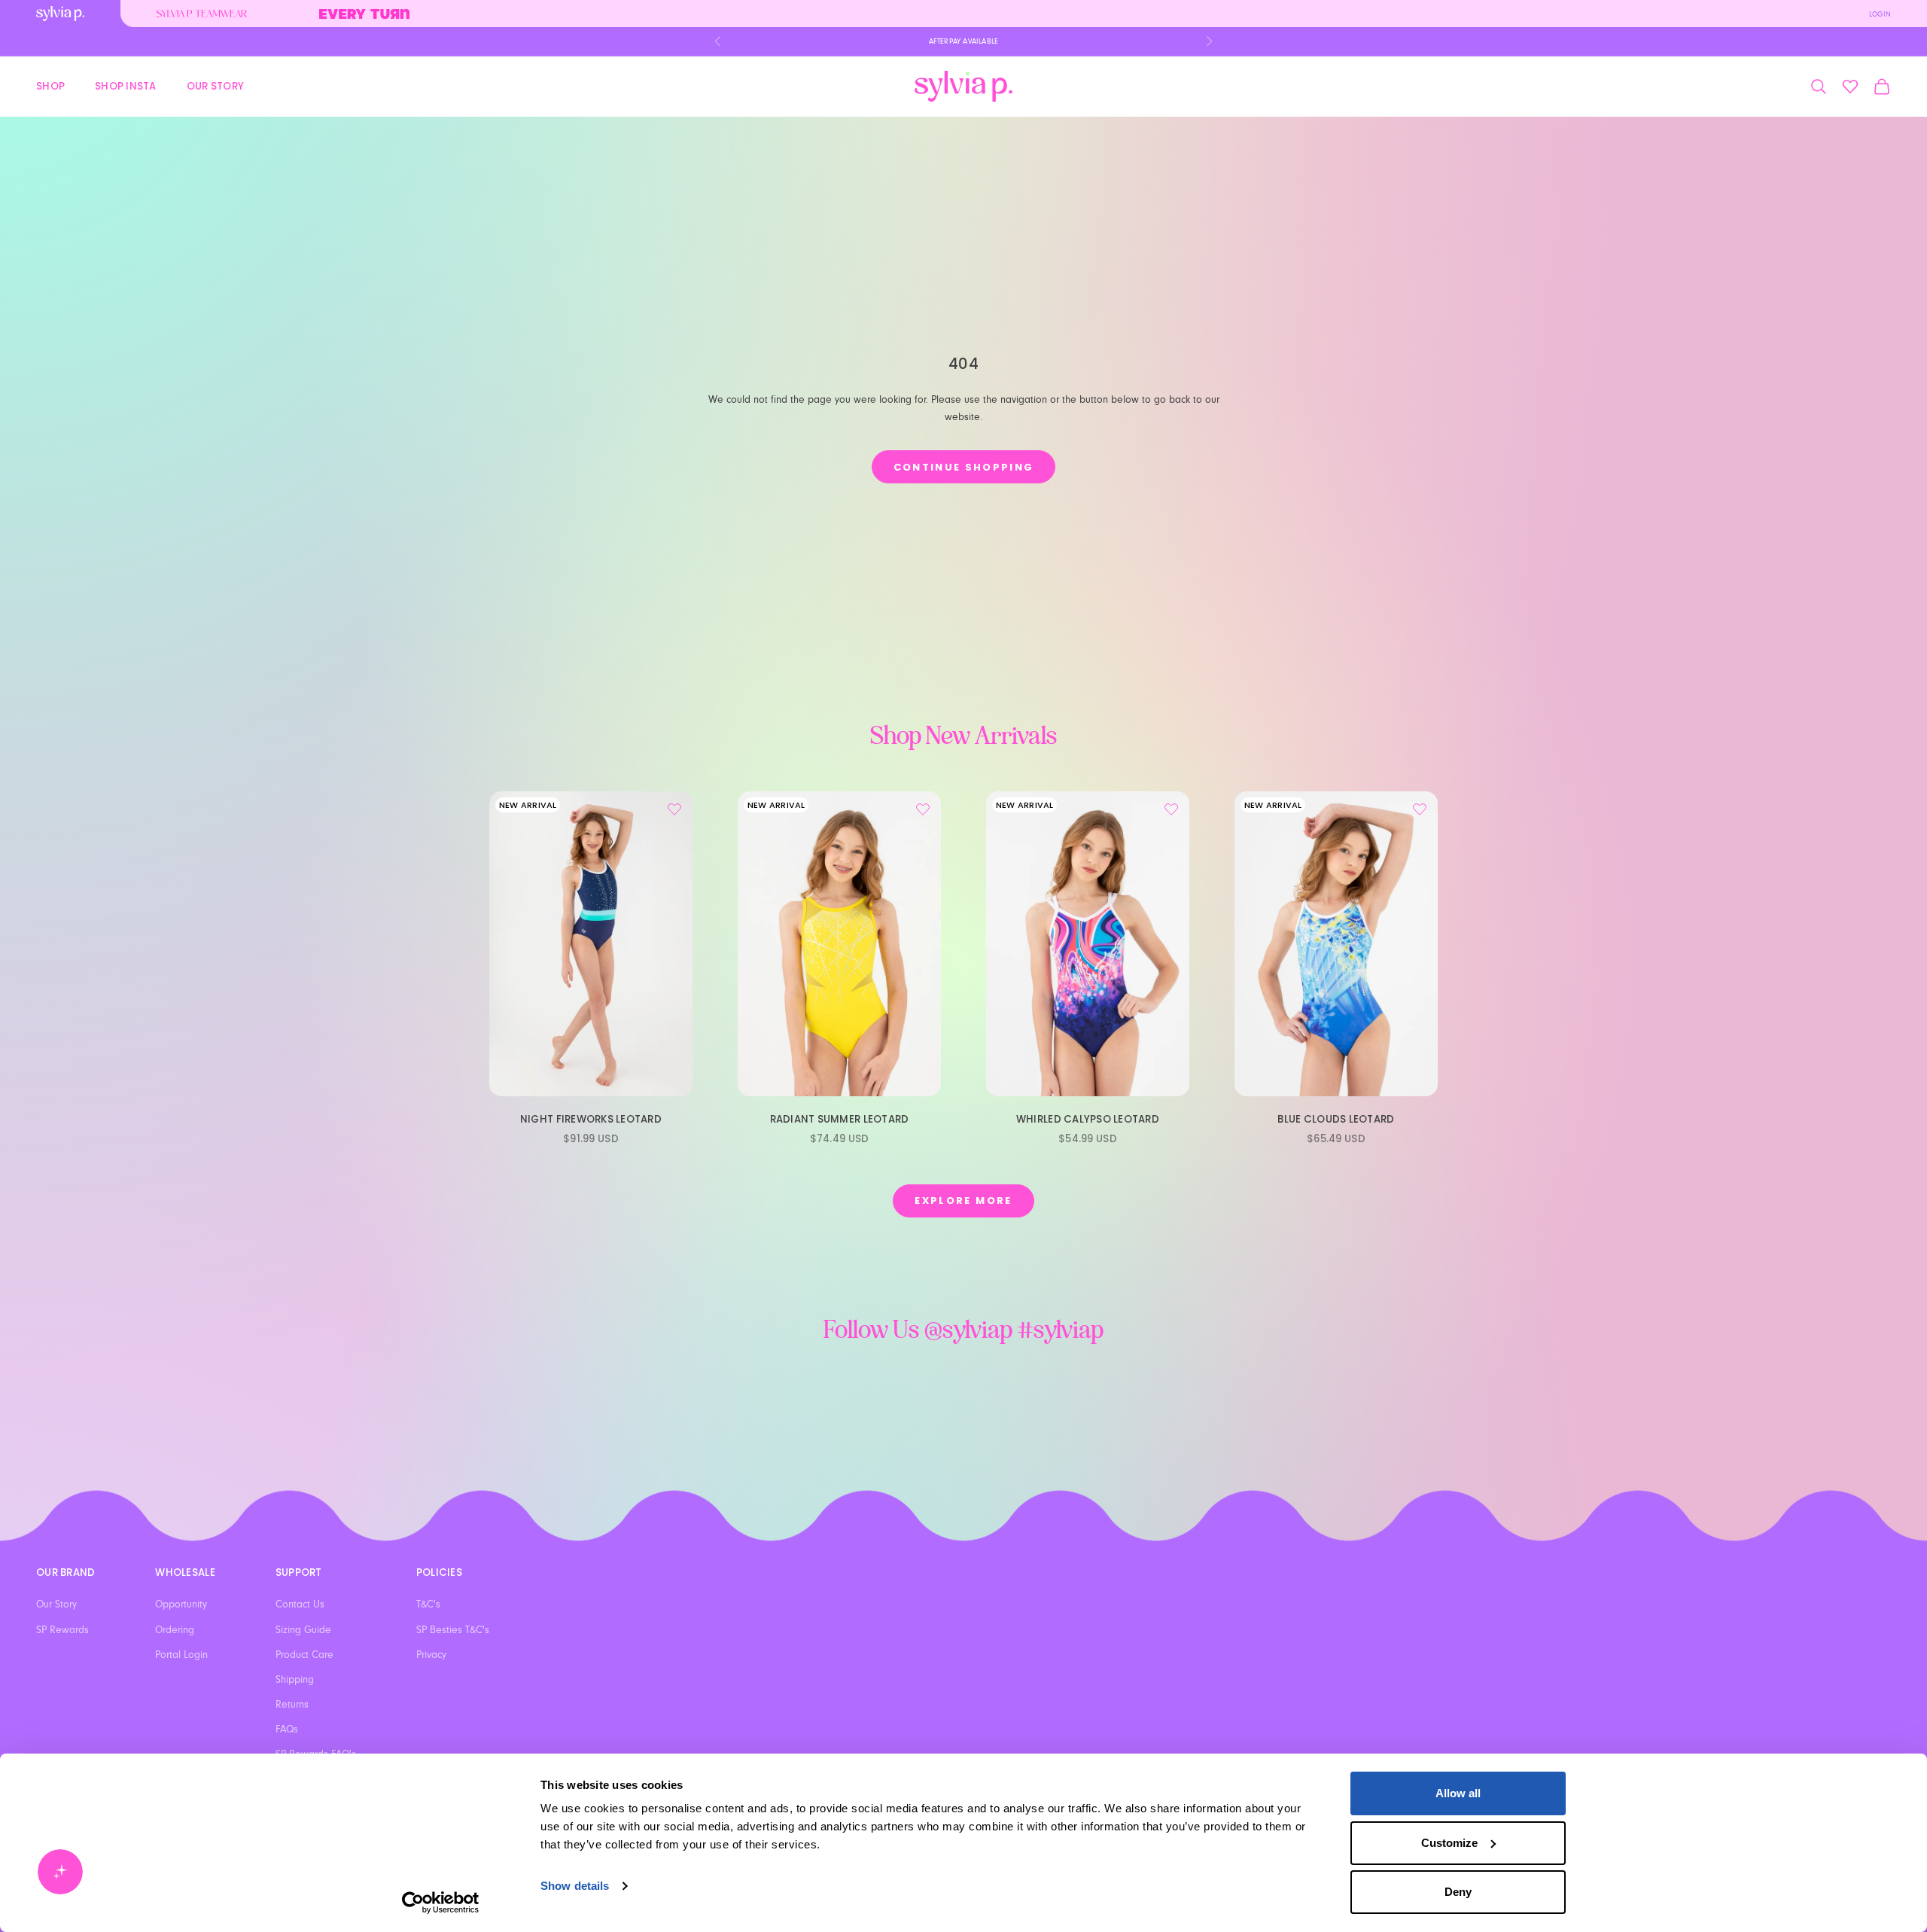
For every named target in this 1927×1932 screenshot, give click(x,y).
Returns (292, 1705)
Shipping (295, 1680)
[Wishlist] (1850, 87)
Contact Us (300, 1604)
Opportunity (181, 1604)
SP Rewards (62, 1630)
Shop (50, 85)
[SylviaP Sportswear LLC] (963, 86)
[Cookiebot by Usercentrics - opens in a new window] (441, 1903)
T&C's (428, 1604)
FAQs (287, 1729)
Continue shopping (964, 467)
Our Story (215, 85)
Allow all (1458, 1793)
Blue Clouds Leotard (1336, 1119)
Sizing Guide (303, 1630)
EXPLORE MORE (963, 1201)
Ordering (175, 1630)
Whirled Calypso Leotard (1088, 1119)
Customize (1449, 1843)
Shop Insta (126, 85)
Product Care (304, 1655)
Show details (575, 1886)
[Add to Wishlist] (674, 809)
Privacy (431, 1655)
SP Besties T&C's (453, 1630)
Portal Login (181, 1655)
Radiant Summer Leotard (840, 1119)
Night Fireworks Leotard (591, 1119)
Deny (1458, 1892)
